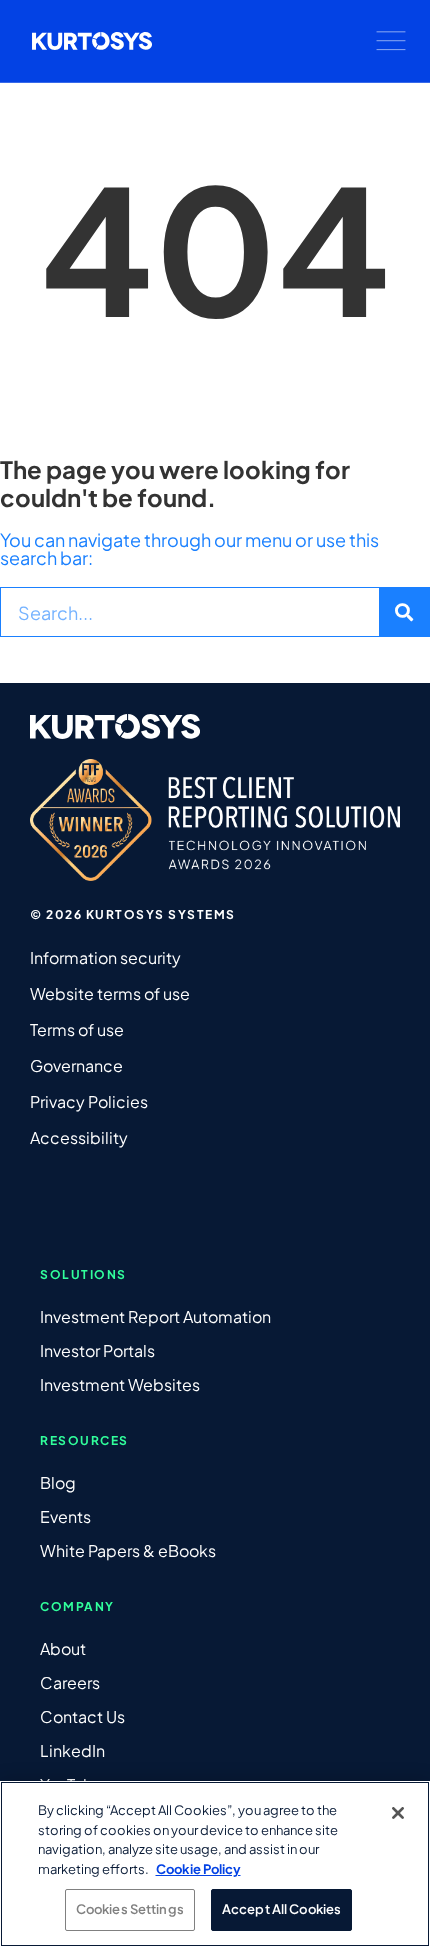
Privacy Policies (89, 1101)
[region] (215, 1864)
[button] (391, 41)
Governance (76, 1065)
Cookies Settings (130, 1909)
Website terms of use (110, 993)
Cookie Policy (198, 1869)
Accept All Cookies (281, 1909)
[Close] (398, 1813)
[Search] (404, 612)
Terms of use (77, 1029)
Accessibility (79, 1137)
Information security (105, 957)
